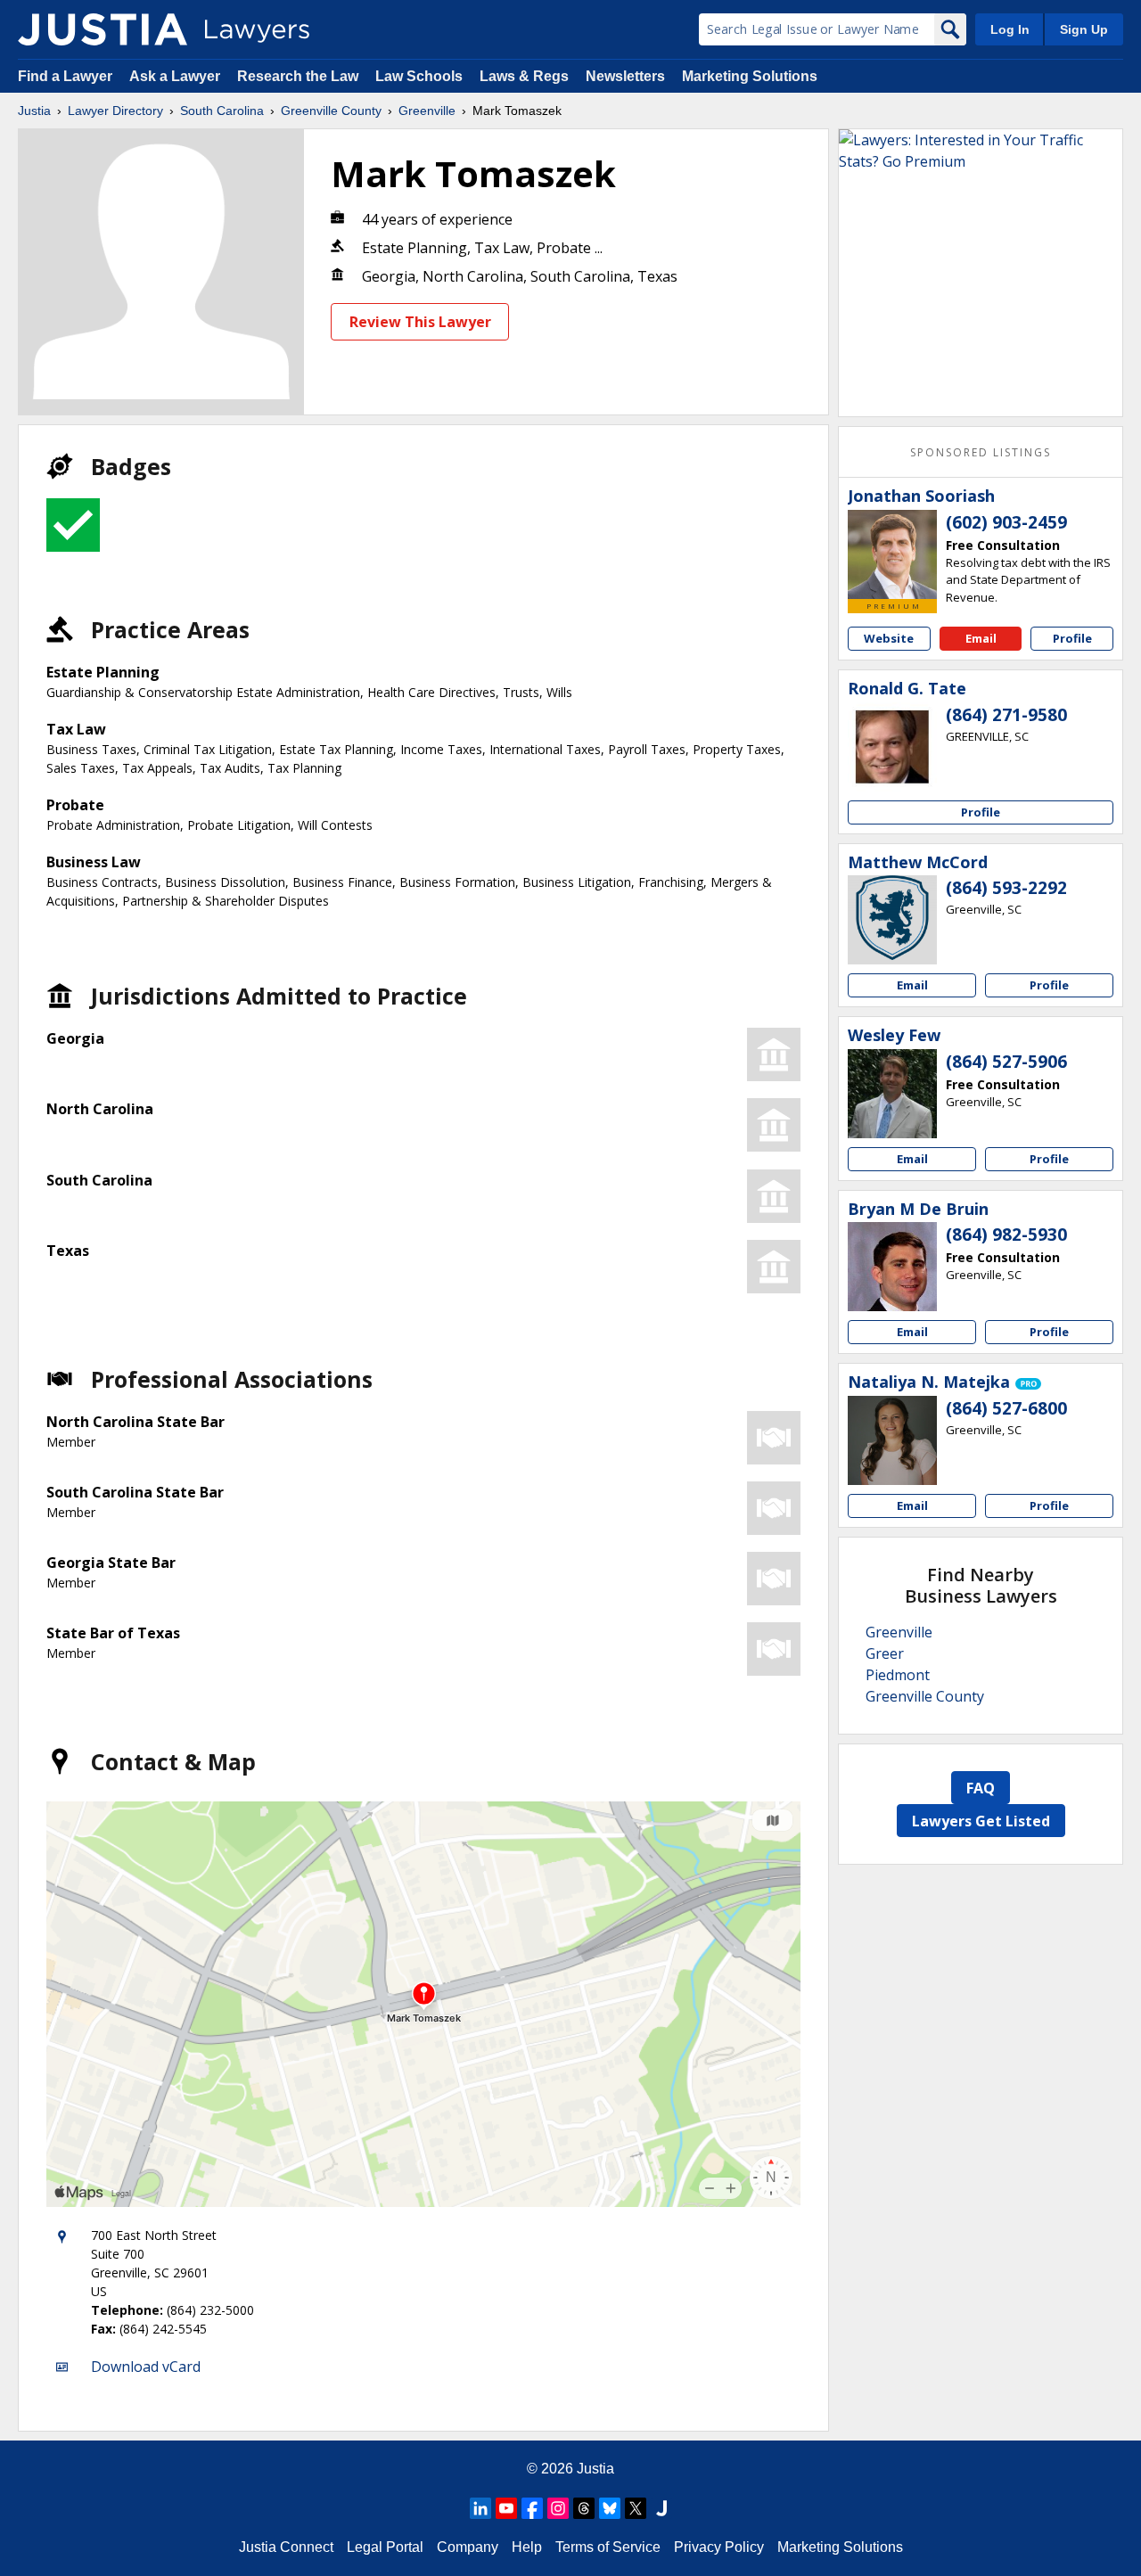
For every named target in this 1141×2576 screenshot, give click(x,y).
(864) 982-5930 (1006, 1235)
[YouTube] (506, 2508)
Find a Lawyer (65, 76)
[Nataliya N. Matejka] (892, 1440)
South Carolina (222, 111)
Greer (885, 1653)
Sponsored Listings (981, 452)
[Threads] (584, 2508)
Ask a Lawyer (176, 76)
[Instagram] (558, 2508)
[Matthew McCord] (892, 920)
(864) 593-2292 (1006, 888)
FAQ (981, 1788)
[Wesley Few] (892, 1094)
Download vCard (146, 2367)
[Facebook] (532, 2508)
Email (981, 638)
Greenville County (331, 111)
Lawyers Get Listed (981, 1821)
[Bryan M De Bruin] (892, 1267)
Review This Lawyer (420, 322)
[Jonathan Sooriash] (892, 554)
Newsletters (625, 76)
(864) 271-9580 (1006, 715)
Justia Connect (286, 2547)
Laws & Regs (524, 76)
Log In (1010, 29)
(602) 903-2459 (1006, 522)
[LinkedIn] (480, 2508)
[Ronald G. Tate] (892, 747)
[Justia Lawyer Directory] (103, 29)
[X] (636, 2508)
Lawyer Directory (115, 111)
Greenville (427, 111)
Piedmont (898, 1675)
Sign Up (1084, 29)
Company (468, 2547)
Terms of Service (608, 2547)
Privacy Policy (719, 2547)
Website (889, 638)
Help (527, 2547)
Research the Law (298, 76)
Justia (34, 111)
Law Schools (419, 76)
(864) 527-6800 (1006, 1408)
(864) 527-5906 (1006, 1062)
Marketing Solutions (750, 76)
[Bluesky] (610, 2508)
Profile (1072, 638)
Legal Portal (385, 2547)
